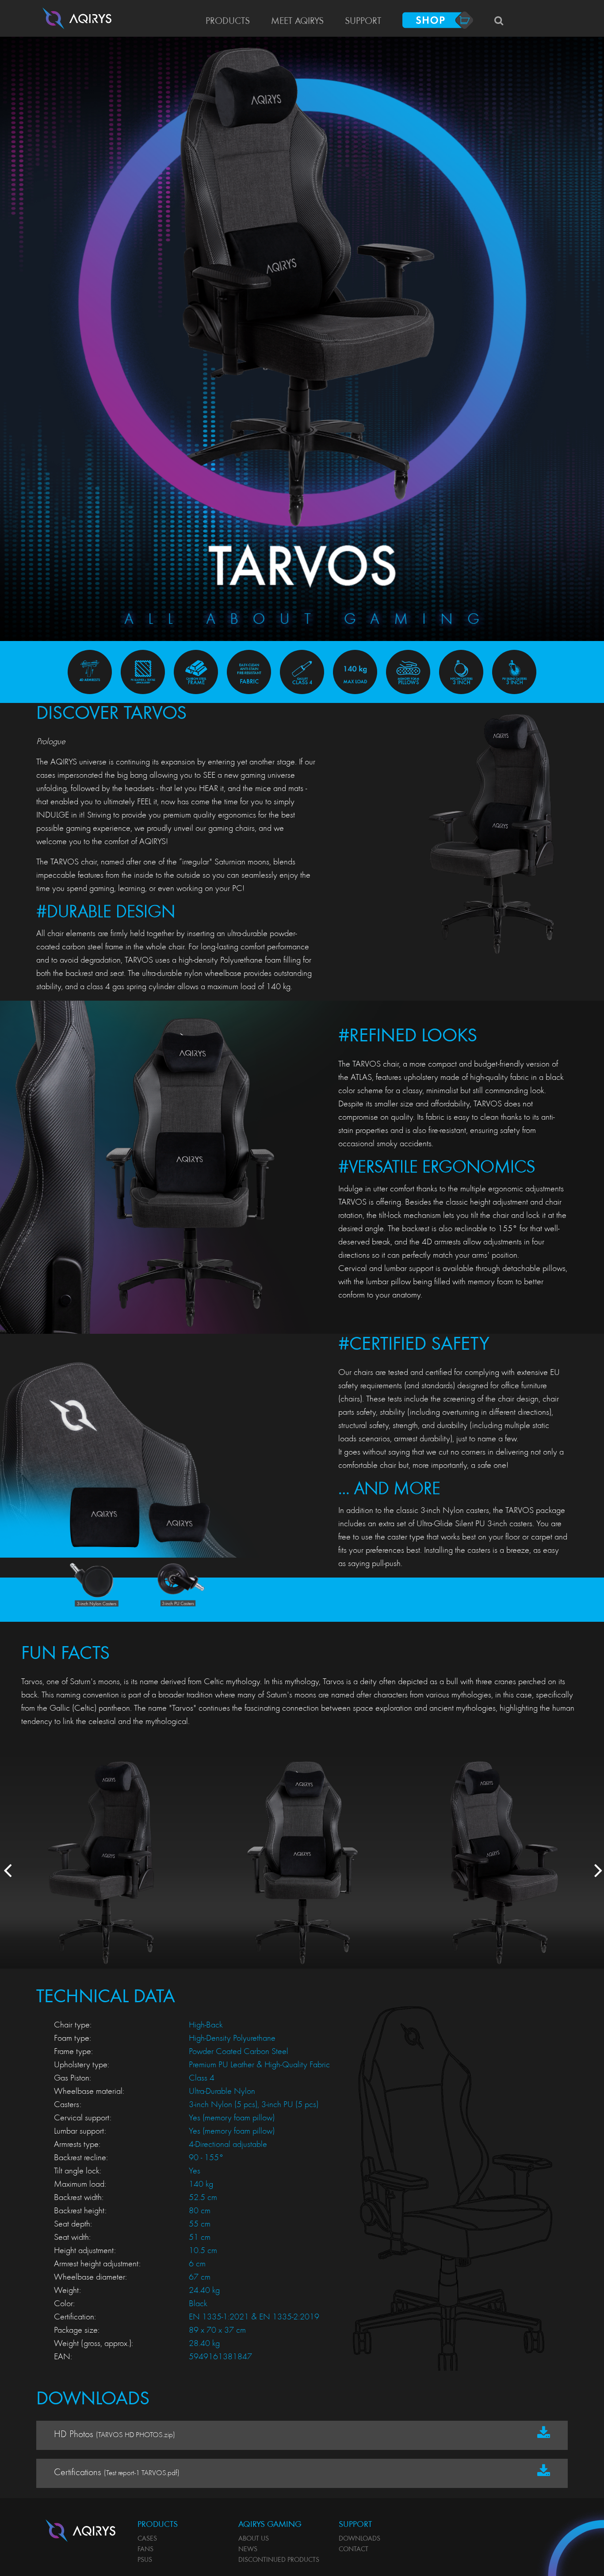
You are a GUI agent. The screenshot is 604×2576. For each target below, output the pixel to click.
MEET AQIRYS (297, 22)
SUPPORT (363, 22)
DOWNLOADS (359, 2539)
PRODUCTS (228, 22)
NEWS (248, 2549)
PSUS (145, 2560)
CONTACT (354, 2549)
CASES (147, 2539)
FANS (145, 2549)
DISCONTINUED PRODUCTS (279, 2560)
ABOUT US (254, 2539)
